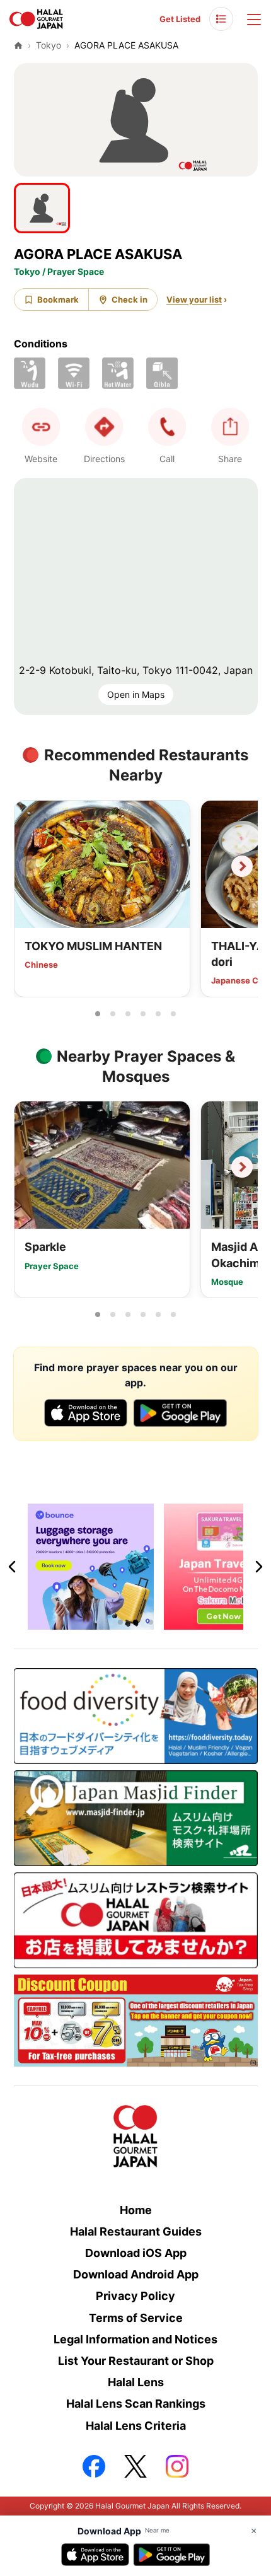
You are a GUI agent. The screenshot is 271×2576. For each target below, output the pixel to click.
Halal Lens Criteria (136, 2426)
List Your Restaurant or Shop (136, 2361)
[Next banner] (258, 1567)
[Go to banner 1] (120, 1622)
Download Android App (136, 2274)
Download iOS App (136, 2253)
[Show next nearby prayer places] (242, 1167)
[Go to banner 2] (135, 1622)
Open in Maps (136, 694)
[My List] (221, 19)
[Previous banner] (13, 1567)
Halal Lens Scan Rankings (136, 2404)
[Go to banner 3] (151, 1622)
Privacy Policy (135, 2296)
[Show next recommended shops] (242, 866)
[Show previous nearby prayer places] (30, 1167)
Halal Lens (136, 2382)
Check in (130, 299)
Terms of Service (136, 2318)
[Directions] (104, 427)
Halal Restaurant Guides (136, 2231)
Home (136, 2210)
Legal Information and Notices (135, 2339)
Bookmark (58, 299)
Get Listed (180, 19)
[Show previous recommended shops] (30, 866)
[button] (167, 427)
